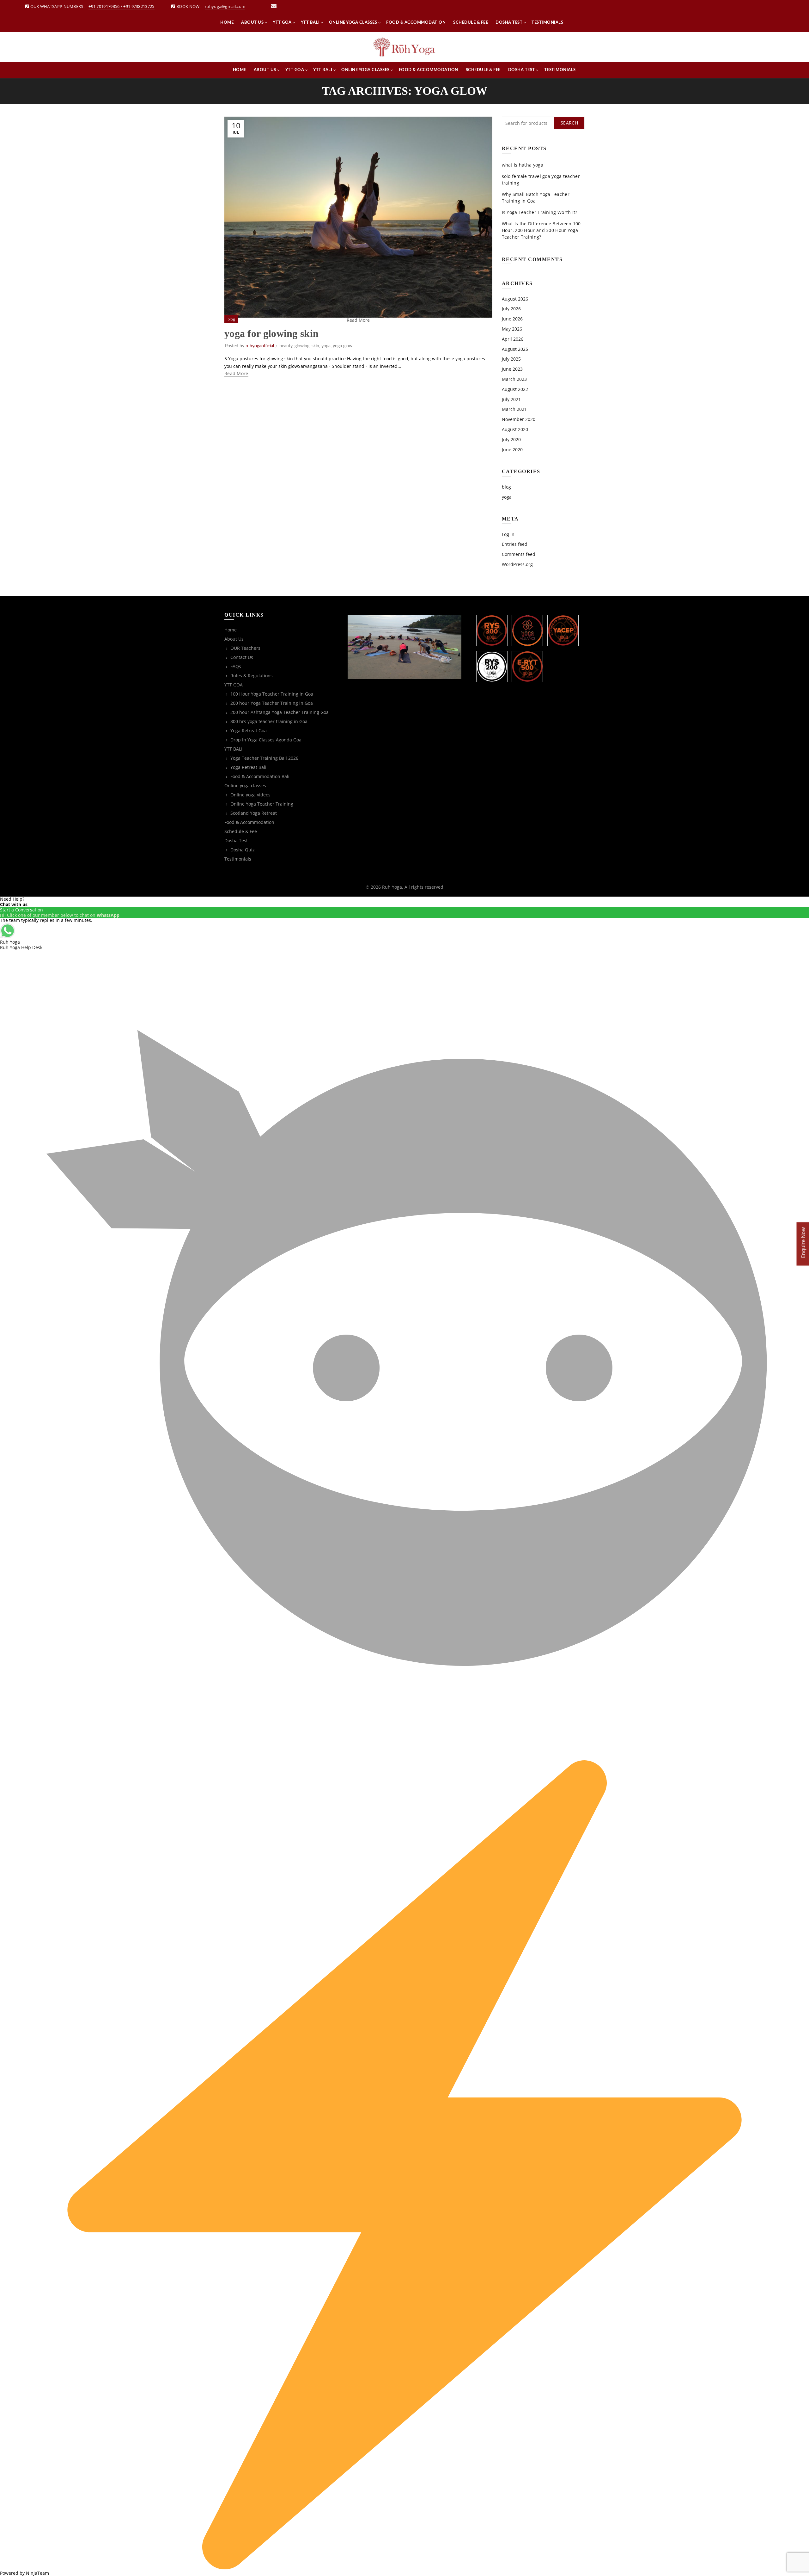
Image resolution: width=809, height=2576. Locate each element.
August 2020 (515, 429)
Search (569, 123)
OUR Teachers (245, 648)
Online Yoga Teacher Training (262, 804)
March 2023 (514, 379)
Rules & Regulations (252, 676)
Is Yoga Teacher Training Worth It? (540, 212)
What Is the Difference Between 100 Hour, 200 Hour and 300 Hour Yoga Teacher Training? (541, 230)
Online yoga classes (353, 23)
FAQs (236, 666)
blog (231, 319)
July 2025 (511, 359)
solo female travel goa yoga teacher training (541, 180)
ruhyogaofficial (260, 346)
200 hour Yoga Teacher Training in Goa (272, 703)
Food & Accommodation (416, 23)
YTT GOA (282, 23)
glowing (302, 346)
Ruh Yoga (392, 887)
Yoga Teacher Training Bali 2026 (264, 758)
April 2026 (513, 339)
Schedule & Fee (471, 23)
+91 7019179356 (104, 6)
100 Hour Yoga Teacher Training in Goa (272, 694)
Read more (236, 374)
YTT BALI (310, 23)
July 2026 (511, 309)
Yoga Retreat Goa (249, 731)
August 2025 (515, 349)
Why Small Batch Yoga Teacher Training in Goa (536, 198)
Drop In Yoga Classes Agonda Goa (266, 740)
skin (315, 346)
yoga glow (343, 346)
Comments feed (519, 554)
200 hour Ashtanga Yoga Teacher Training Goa (280, 712)
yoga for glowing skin (271, 333)
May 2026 (512, 329)
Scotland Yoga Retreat (254, 813)
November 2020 (519, 419)
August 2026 (515, 299)
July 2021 (511, 399)
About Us (252, 23)
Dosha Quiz (243, 850)
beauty (286, 346)
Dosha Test (509, 23)
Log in (508, 534)
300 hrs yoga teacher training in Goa (269, 721)
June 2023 (512, 369)
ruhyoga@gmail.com (225, 6)
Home (227, 23)
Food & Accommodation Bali (260, 776)
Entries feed (515, 544)
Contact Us (242, 657)
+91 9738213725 (139, 6)
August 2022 (515, 389)
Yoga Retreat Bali (248, 767)
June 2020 (512, 450)
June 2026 (512, 319)
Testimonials (547, 23)
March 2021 (514, 409)
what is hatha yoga (523, 165)
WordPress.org (517, 564)
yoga (326, 346)
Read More (358, 320)
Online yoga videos (250, 795)
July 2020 (511, 439)
